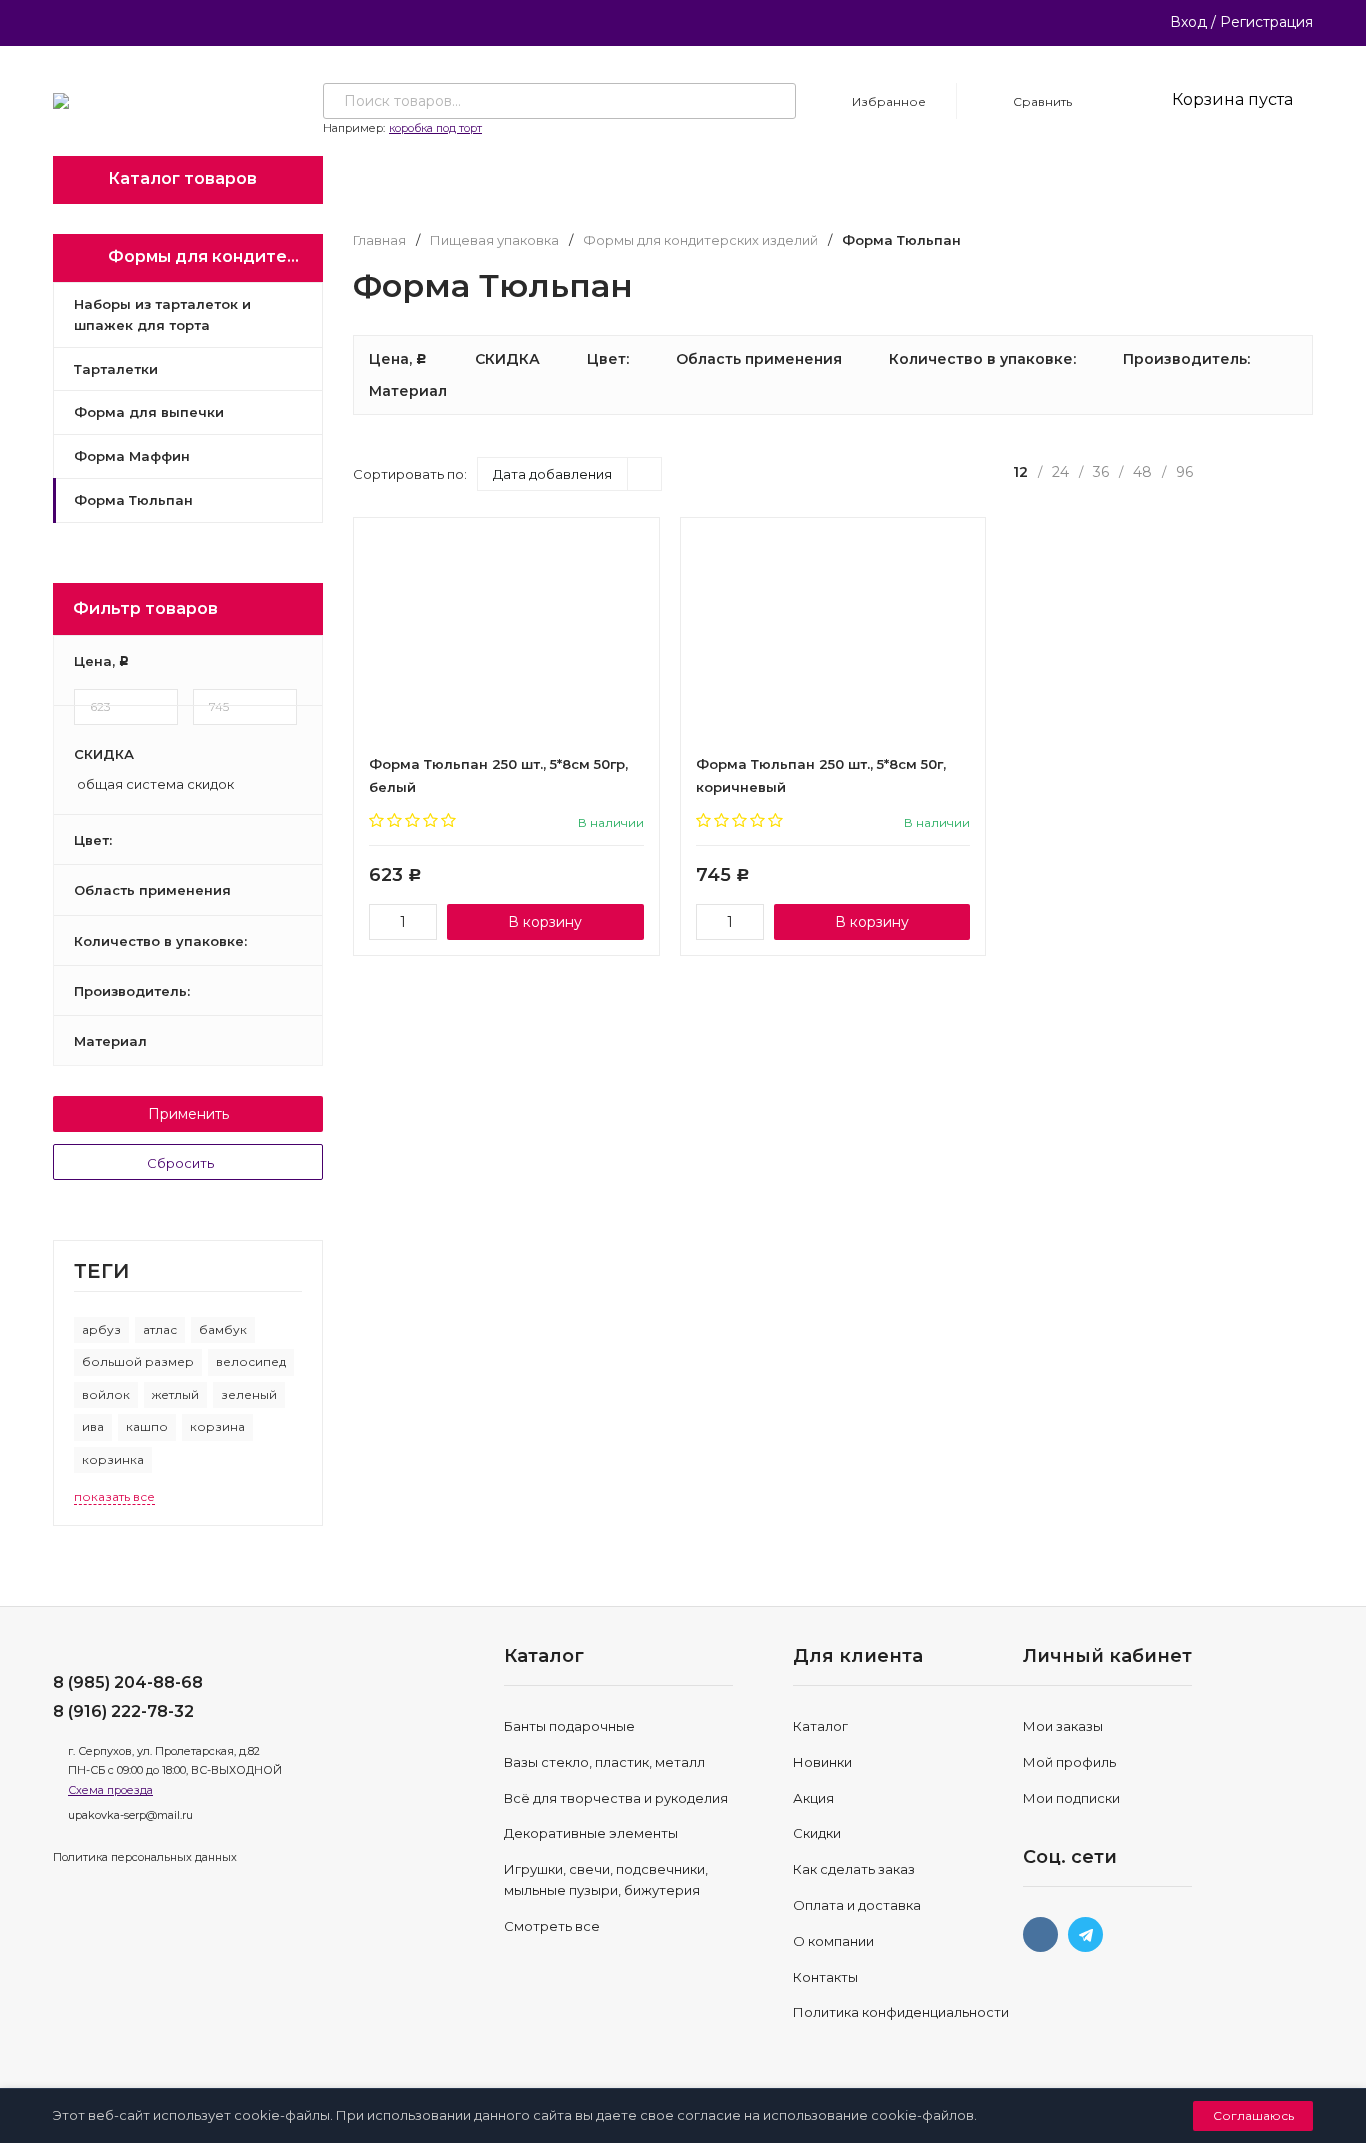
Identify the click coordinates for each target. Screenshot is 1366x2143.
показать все (114, 1496)
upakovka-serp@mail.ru (130, 1815)
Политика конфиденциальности (901, 2012)
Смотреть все (552, 1926)
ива (93, 1426)
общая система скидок (154, 785)
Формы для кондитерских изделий (700, 240)
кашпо (147, 1426)
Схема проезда (110, 1790)
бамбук (223, 1329)
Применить (188, 1114)
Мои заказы (1063, 1726)
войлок (106, 1394)
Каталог (820, 1726)
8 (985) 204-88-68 (128, 1682)
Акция (813, 1798)
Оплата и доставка (857, 1905)
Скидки (817, 1833)
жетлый (175, 1394)
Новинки (822, 1762)
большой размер (138, 1361)
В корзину (545, 922)
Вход (1188, 22)
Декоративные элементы (591, 1833)
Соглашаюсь (1253, 2115)
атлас (160, 1329)
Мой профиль (1069, 1762)
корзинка (113, 1459)
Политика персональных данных (145, 1857)
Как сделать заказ (854, 1869)
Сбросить (182, 1163)
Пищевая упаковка (494, 240)
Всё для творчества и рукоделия (616, 1798)
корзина (217, 1426)
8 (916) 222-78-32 (123, 1711)
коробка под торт (435, 128)
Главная (379, 240)
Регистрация (1266, 22)
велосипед (251, 1361)
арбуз (101, 1329)
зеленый (249, 1394)
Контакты (825, 1977)
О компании (833, 1941)
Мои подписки (1071, 1798)
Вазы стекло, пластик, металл (604, 1762)
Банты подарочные (569, 1726)
